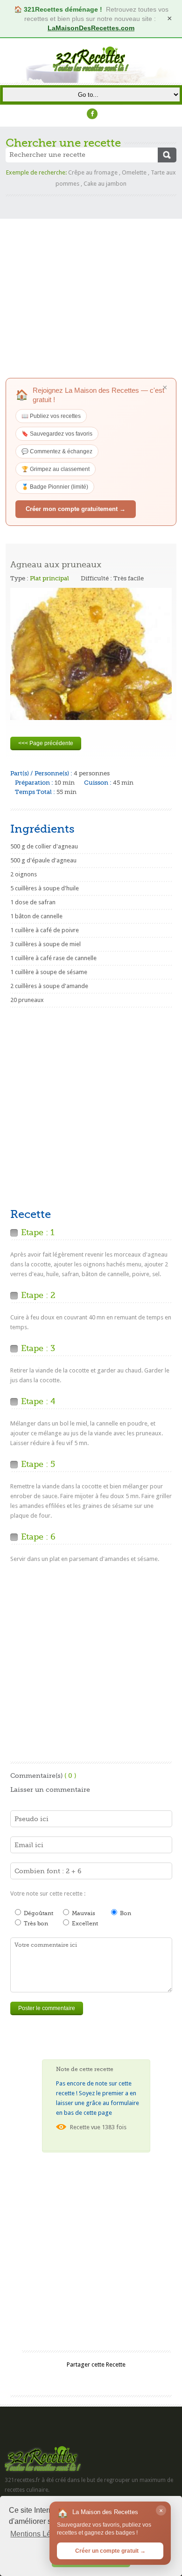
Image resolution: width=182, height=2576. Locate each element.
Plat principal (49, 578)
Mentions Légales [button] (40, 2534)
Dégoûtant (38, 1913)
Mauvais (83, 1913)
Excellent (84, 1924)
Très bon (35, 1924)
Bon (125, 1913)
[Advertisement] (91, 287)
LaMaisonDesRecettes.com (91, 28)
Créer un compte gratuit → (110, 2551)
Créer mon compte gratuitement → (76, 509)
